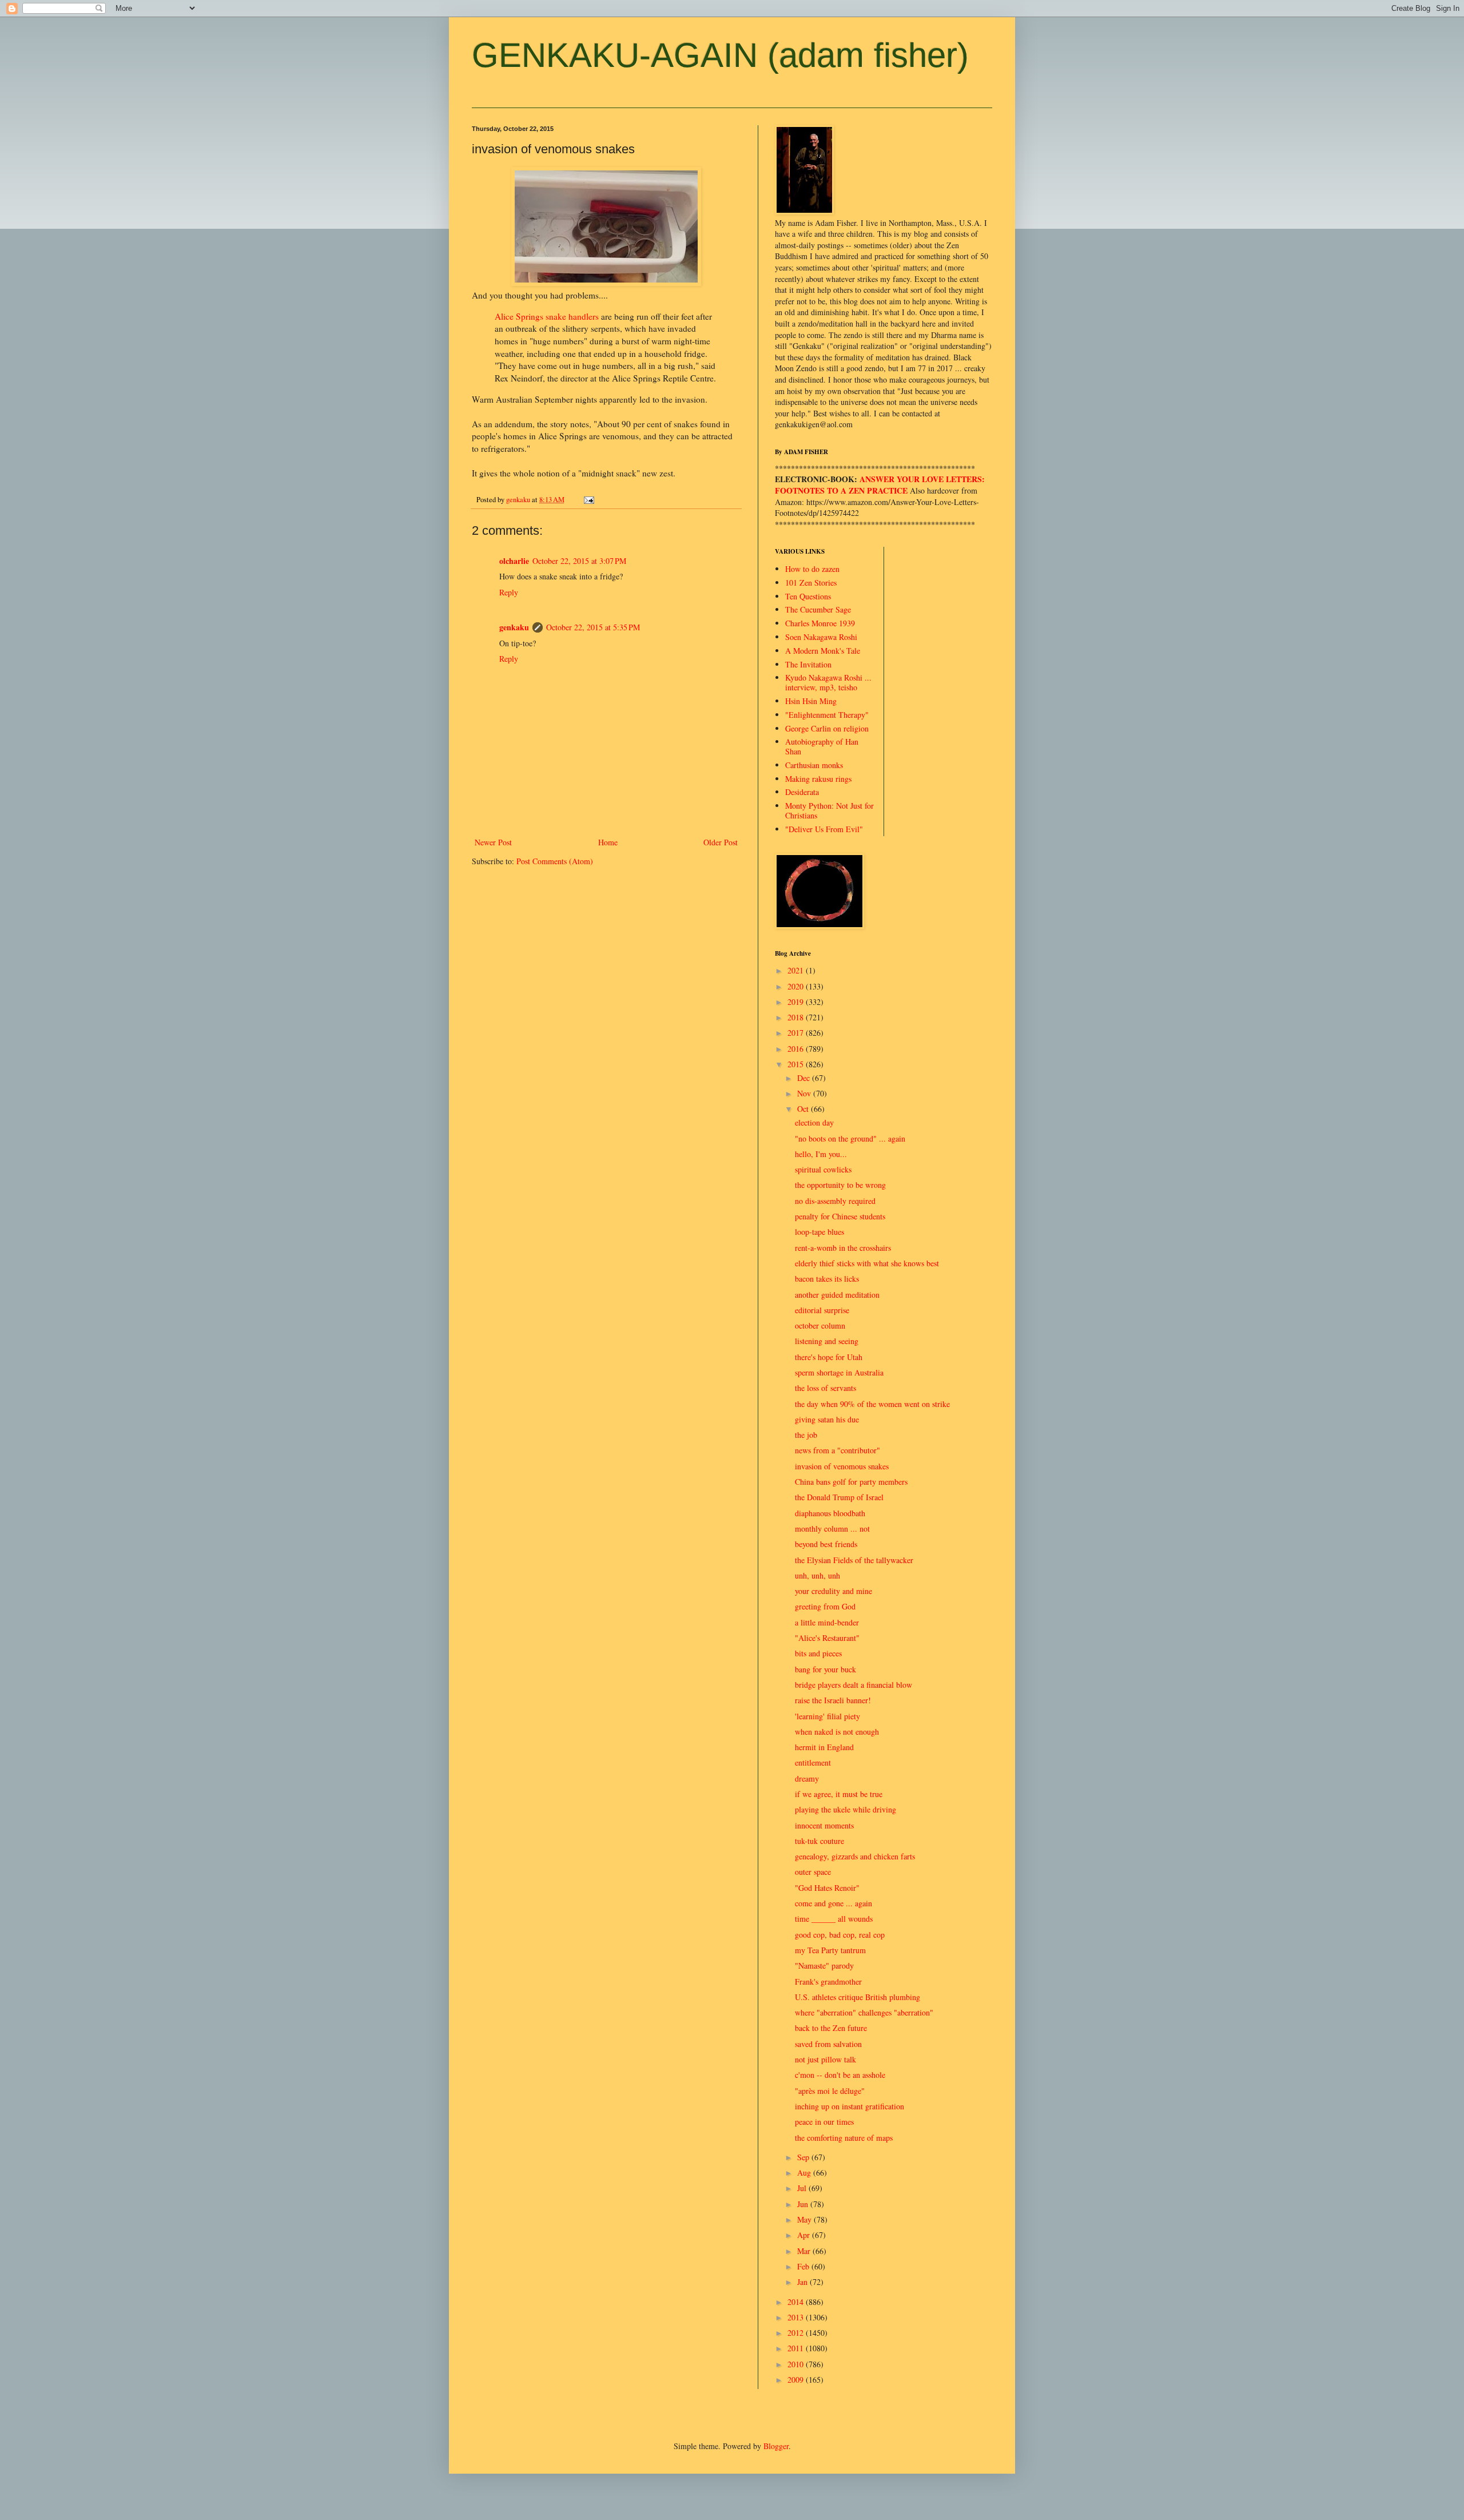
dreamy (807, 1778)
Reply (509, 592)
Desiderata (802, 792)
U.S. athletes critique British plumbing (858, 1997)
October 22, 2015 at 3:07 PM (579, 561)
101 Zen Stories (811, 583)
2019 (797, 1002)
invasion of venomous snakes (842, 1466)
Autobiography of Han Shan (822, 746)
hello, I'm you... (821, 1154)
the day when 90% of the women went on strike (872, 1404)
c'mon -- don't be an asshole (840, 2075)
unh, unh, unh (817, 1575)
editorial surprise (822, 1310)
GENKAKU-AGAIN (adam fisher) (720, 55)
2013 (797, 2317)
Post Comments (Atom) (555, 861)
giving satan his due (827, 1419)
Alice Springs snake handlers (548, 316)
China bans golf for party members (851, 1482)
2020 (797, 986)
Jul (803, 2188)
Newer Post (493, 842)
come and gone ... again (834, 1903)
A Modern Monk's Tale (823, 651)
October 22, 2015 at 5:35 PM (593, 627)
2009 (797, 2380)
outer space (813, 1872)
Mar (805, 2251)
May (805, 2219)
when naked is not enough (837, 1732)
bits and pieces (818, 1653)
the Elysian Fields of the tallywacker (854, 1560)
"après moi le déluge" (830, 2091)
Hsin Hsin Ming (811, 701)
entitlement (813, 1762)
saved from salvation (828, 2044)
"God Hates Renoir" (827, 1888)
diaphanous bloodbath (830, 1513)
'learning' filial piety (828, 1716)
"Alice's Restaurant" (827, 1638)
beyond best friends (826, 1544)
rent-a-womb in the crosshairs (843, 1248)
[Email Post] (588, 500)
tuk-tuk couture (819, 1841)
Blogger (776, 2446)
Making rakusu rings (818, 779)
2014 (797, 2302)
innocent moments (824, 1825)
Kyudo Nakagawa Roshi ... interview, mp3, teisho (828, 682)
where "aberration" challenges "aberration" (864, 2012)
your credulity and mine (834, 1591)
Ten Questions (808, 596)
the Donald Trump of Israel (839, 1497)
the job (806, 1435)
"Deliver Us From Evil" (824, 829)
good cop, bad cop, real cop (840, 1935)
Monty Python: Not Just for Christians (830, 810)
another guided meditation (837, 1295)
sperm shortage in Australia (839, 1372)
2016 (797, 1049)
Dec (805, 1078)
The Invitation (808, 664)
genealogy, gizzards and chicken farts (855, 1856)
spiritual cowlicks (823, 1169)
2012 (797, 2333)
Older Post (721, 842)
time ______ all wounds (834, 1919)
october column (820, 1325)
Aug (805, 2173)
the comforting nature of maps (844, 2138)
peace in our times (824, 2122)
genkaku (514, 627)
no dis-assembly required (835, 1201)
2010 (797, 2364)
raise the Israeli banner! (833, 1700)
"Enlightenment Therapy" (827, 715)
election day (814, 1122)
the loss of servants (826, 1388)
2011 (797, 2348)
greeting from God (825, 1606)
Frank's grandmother (828, 1982)
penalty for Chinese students (840, 1216)
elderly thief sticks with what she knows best (867, 1263)
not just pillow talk (826, 2059)
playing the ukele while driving (846, 1809)
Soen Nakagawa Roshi (821, 637)
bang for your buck (826, 1669)
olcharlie (514, 561)
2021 (797, 970)
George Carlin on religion (827, 728)
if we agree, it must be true (839, 1794)
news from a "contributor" (838, 1450)
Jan (803, 2282)
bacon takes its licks (827, 1279)
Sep (804, 2157)
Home (608, 842)
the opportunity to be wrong (840, 1185)
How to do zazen (812, 569)
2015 (797, 1064)
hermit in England (824, 1747)
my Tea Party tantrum (830, 1950)
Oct (804, 1109)
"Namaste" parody (824, 1965)
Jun (804, 2204)
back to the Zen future (831, 2028)
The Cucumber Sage (818, 609)
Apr (805, 2235)
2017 (797, 1033)
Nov (805, 1093)
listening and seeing (827, 1341)
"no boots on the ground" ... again (850, 1138)
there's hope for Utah (829, 1357)
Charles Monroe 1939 (820, 623)
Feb (804, 2266)
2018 (797, 1017)
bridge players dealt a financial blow (854, 1685)
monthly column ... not (832, 1529)
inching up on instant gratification (850, 2106)
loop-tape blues (819, 1232)
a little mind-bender (827, 1622)
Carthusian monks (814, 765)
